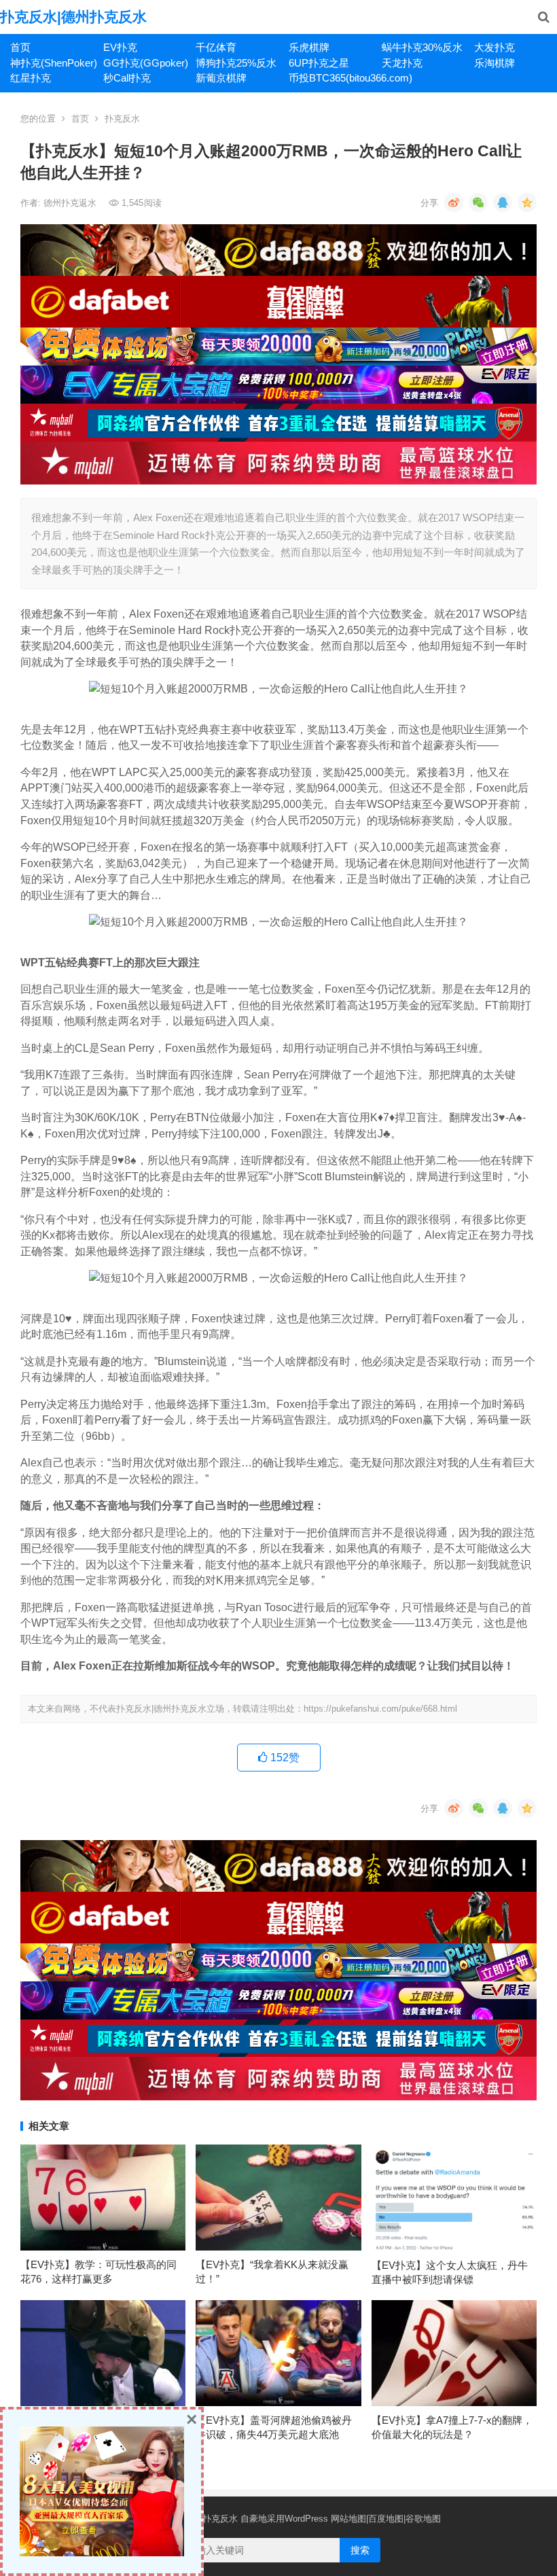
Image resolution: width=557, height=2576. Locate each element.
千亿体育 (216, 47)
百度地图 (386, 2519)
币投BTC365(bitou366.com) (330, 78)
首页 (20, 47)
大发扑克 (495, 47)
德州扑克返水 (71, 203)
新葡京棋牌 (221, 78)
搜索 (360, 2550)
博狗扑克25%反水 (236, 63)
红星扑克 (31, 78)
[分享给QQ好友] (503, 202)
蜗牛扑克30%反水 (422, 47)
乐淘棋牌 (495, 63)
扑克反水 (122, 119)
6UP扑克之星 (319, 63)
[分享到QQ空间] (527, 202)
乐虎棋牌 (309, 47)
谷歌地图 (423, 2519)
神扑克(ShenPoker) (52, 63)
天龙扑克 (402, 63)
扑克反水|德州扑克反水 (73, 17)
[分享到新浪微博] (454, 202)
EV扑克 (120, 47)
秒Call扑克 (127, 78)
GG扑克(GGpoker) (145, 63)
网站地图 (348, 2519)
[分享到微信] (478, 202)
